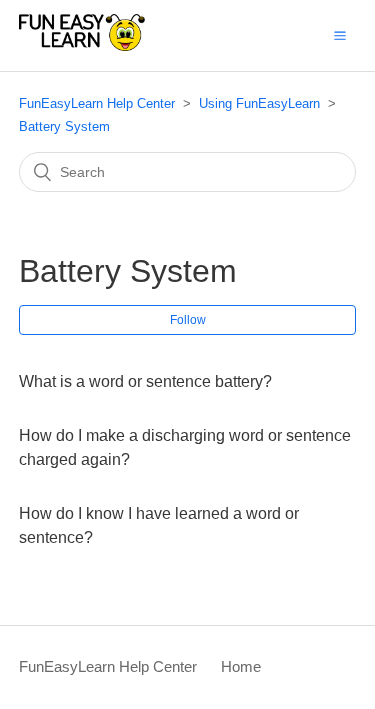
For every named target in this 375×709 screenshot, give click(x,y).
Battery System (64, 126)
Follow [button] (188, 320)
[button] (340, 35)
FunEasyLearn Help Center (97, 103)
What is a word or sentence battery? (145, 381)
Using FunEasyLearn (259, 103)
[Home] (82, 45)
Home (241, 666)
